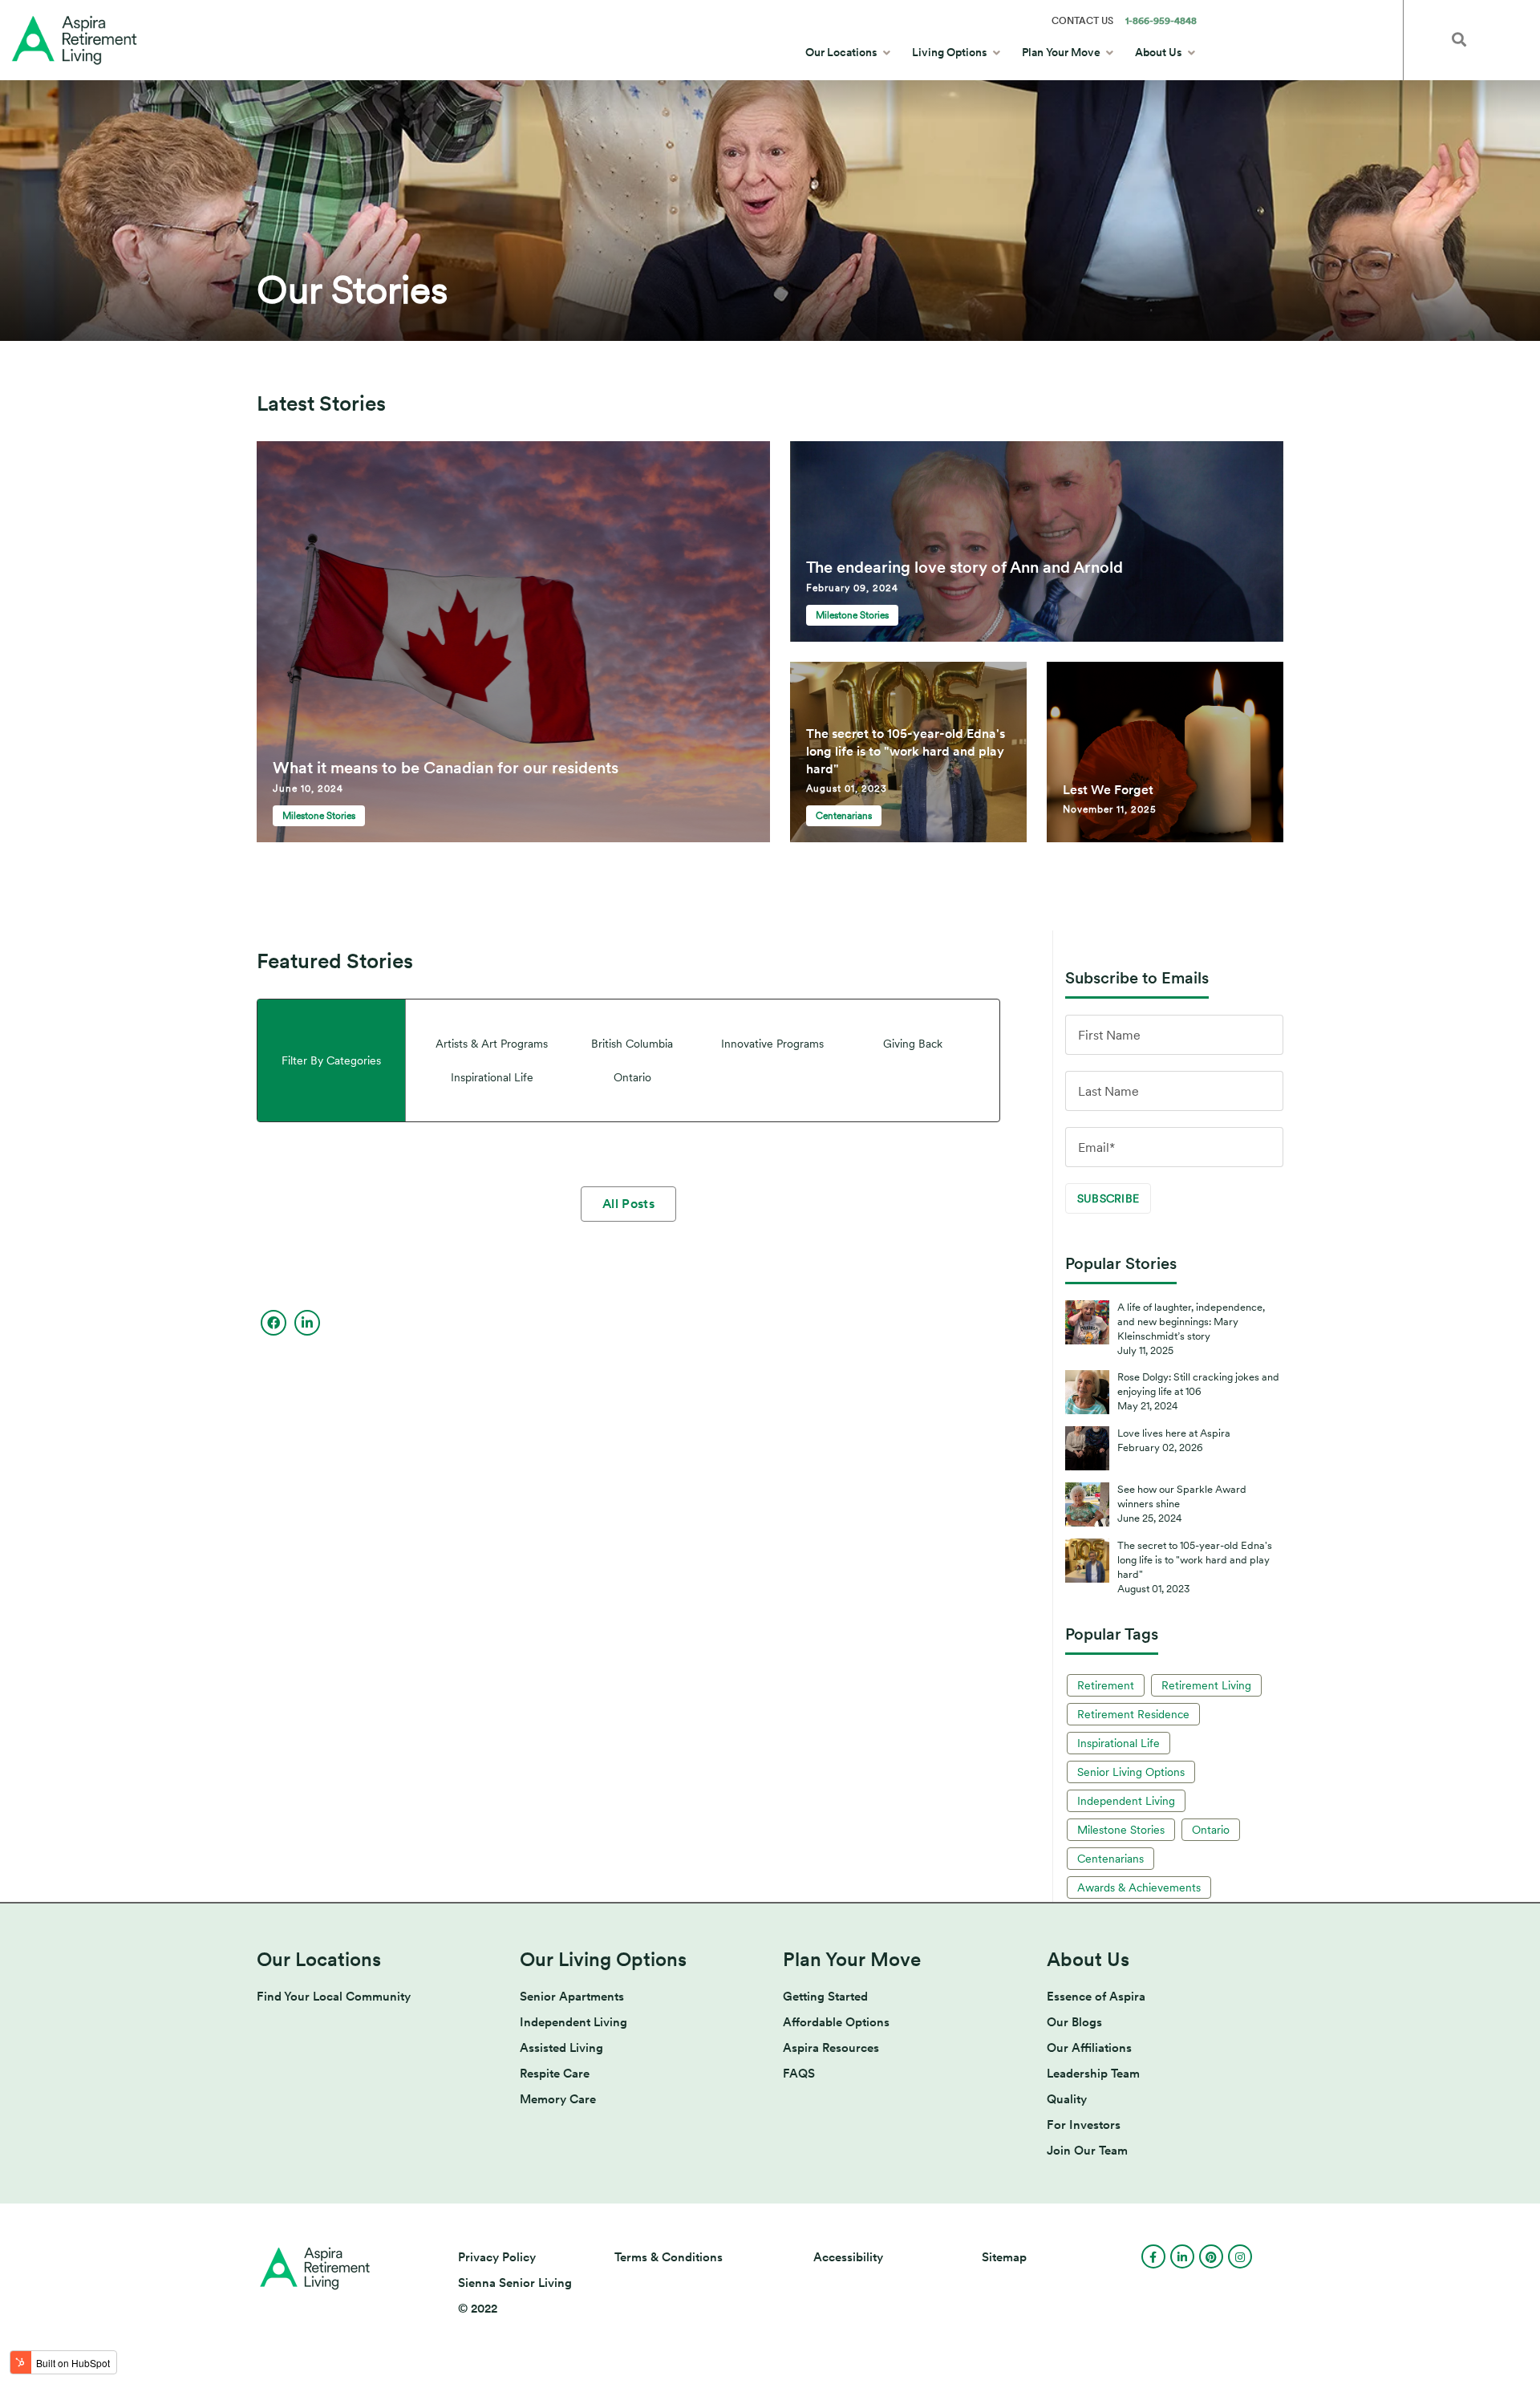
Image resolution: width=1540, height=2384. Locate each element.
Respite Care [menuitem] (555, 2074)
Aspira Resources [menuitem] (831, 2048)
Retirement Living (1206, 1685)
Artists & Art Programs (492, 1044)
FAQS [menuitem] (799, 2074)
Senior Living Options (1131, 1772)
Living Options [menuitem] (950, 52)
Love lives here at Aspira (1174, 1433)
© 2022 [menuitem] (478, 2309)
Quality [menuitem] (1067, 2099)
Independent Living (1126, 1801)
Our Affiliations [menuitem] (1089, 2048)
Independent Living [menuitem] (573, 2022)
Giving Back (913, 1044)
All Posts (628, 1204)
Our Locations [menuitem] (841, 52)
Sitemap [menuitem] (1004, 2257)
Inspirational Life (492, 1077)
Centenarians (1110, 1859)
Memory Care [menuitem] (558, 2099)
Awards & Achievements (1139, 1887)
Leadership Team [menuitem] (1093, 2074)
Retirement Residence (1133, 1714)
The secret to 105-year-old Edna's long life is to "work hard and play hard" (1195, 1560)
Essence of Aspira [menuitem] (1096, 1997)
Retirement (1106, 1685)
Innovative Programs (772, 1044)
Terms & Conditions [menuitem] (669, 2257)
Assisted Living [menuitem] (561, 2048)
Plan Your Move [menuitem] (1061, 52)
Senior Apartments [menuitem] (572, 1997)
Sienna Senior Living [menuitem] (515, 2283)
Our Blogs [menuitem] (1074, 2022)
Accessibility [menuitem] (848, 2257)
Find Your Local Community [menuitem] (334, 1997)
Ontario (632, 1077)
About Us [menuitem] (1159, 52)
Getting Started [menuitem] (825, 1997)
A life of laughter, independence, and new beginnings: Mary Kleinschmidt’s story (1191, 1322)
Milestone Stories (319, 816)
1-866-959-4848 (1161, 21)
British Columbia (632, 1044)
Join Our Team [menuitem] (1087, 2151)
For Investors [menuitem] (1084, 2125)
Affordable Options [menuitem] (836, 2022)
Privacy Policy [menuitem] (497, 2257)
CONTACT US (1082, 21)
